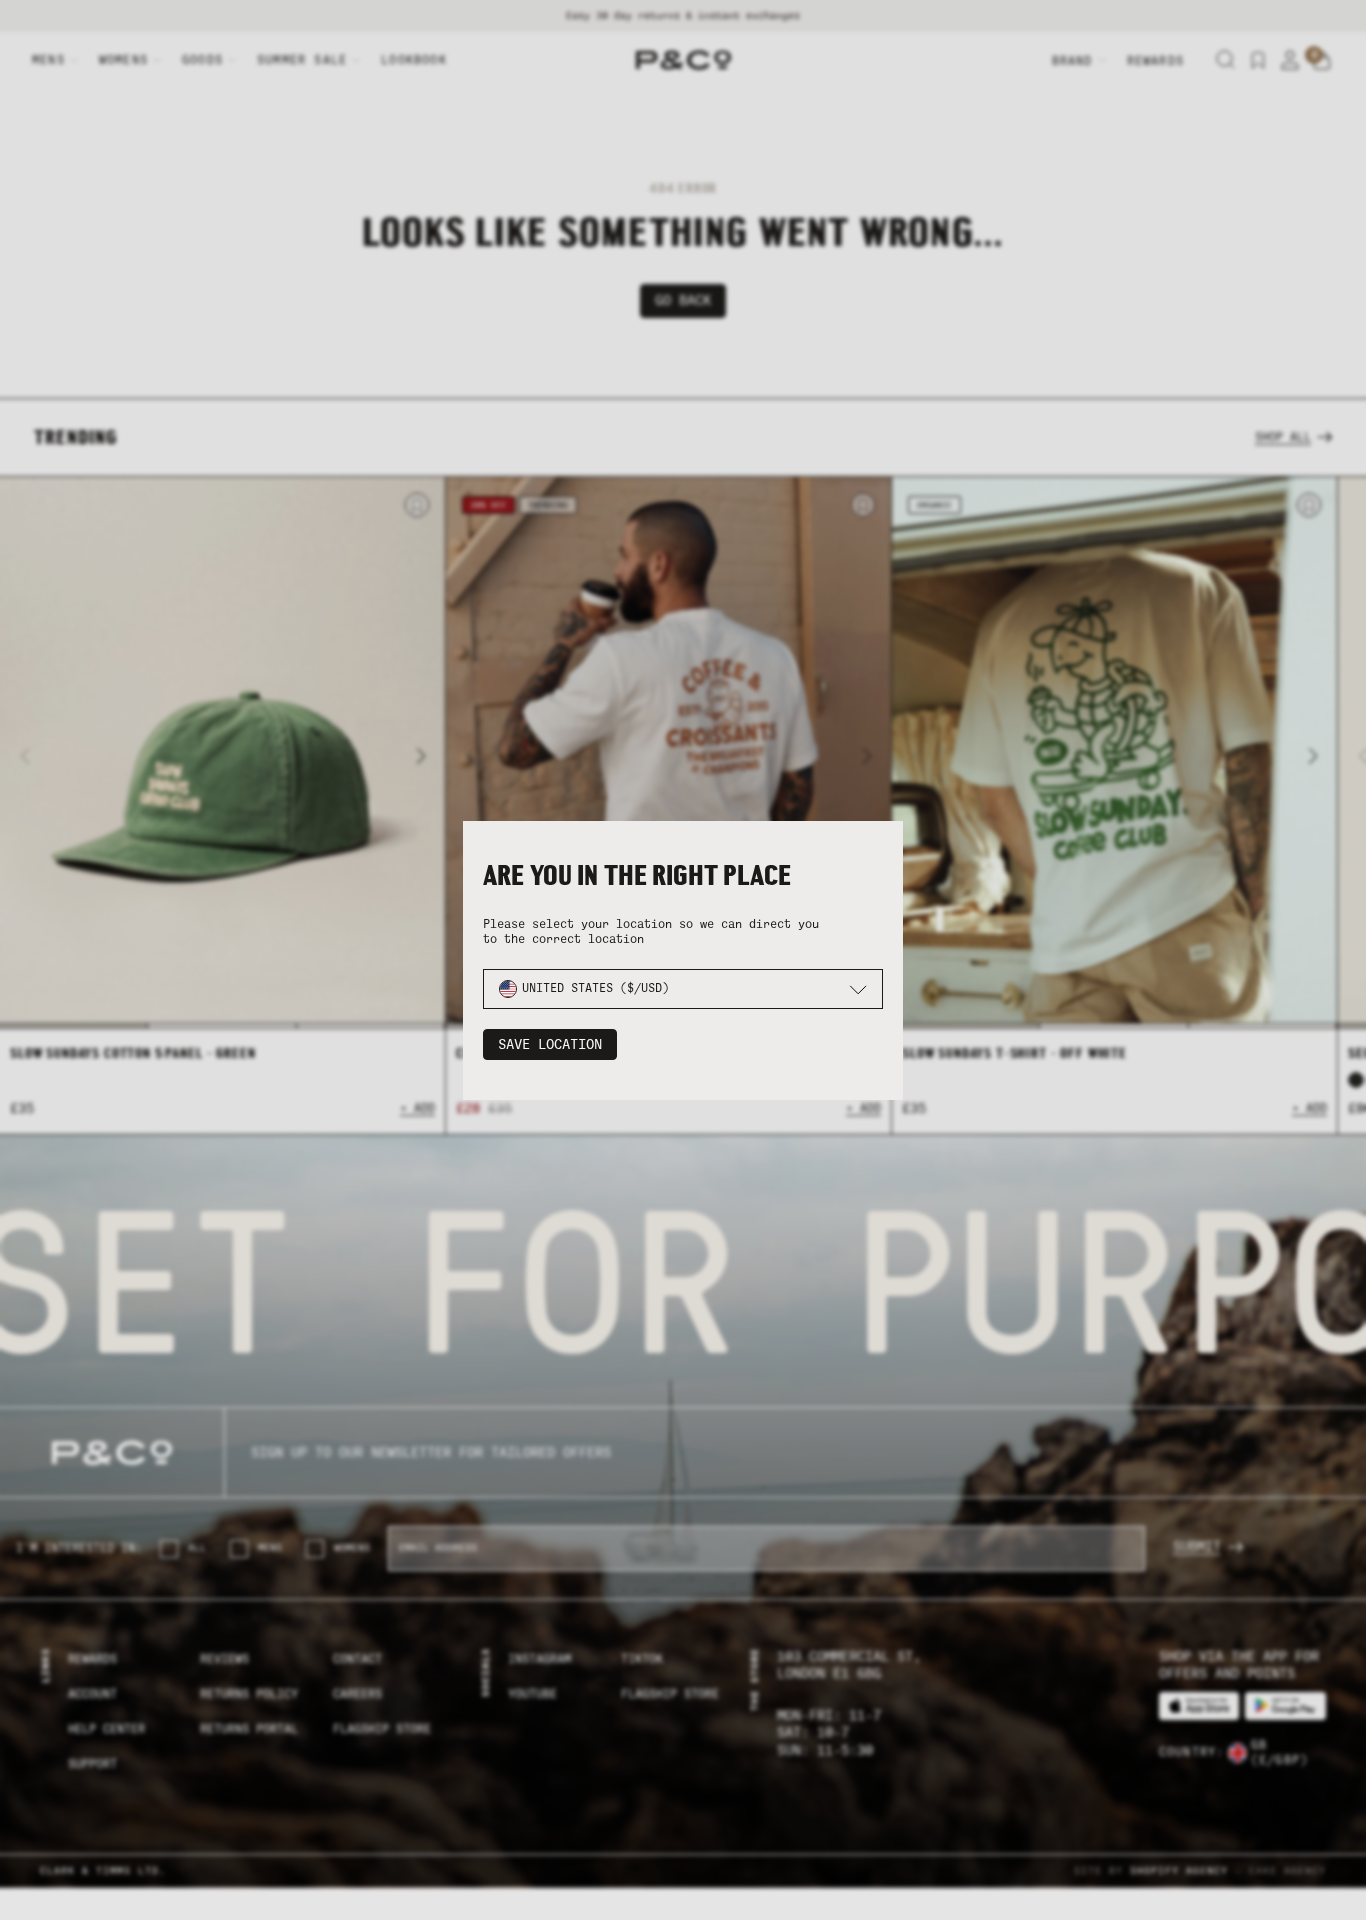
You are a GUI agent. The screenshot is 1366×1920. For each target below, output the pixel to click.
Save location (550, 1044)
